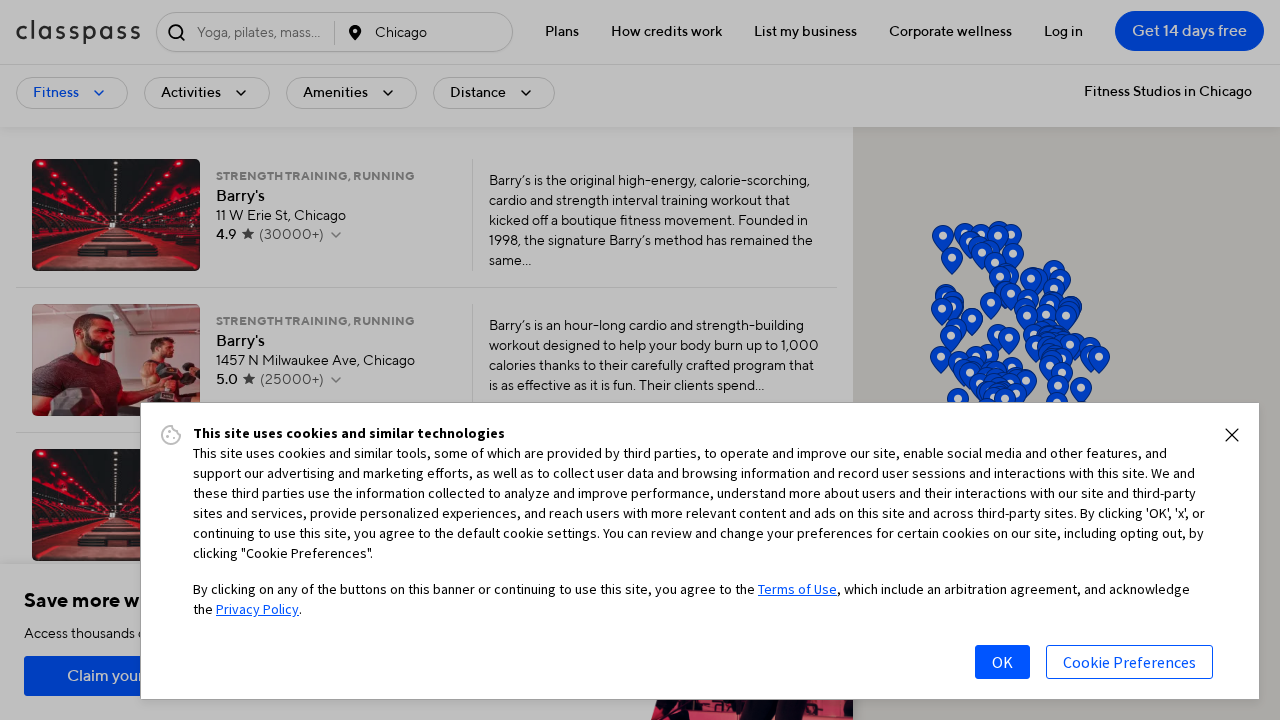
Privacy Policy (257, 609)
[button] (1232, 435)
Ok (1002, 662)
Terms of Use (797, 589)
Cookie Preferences (1129, 662)
